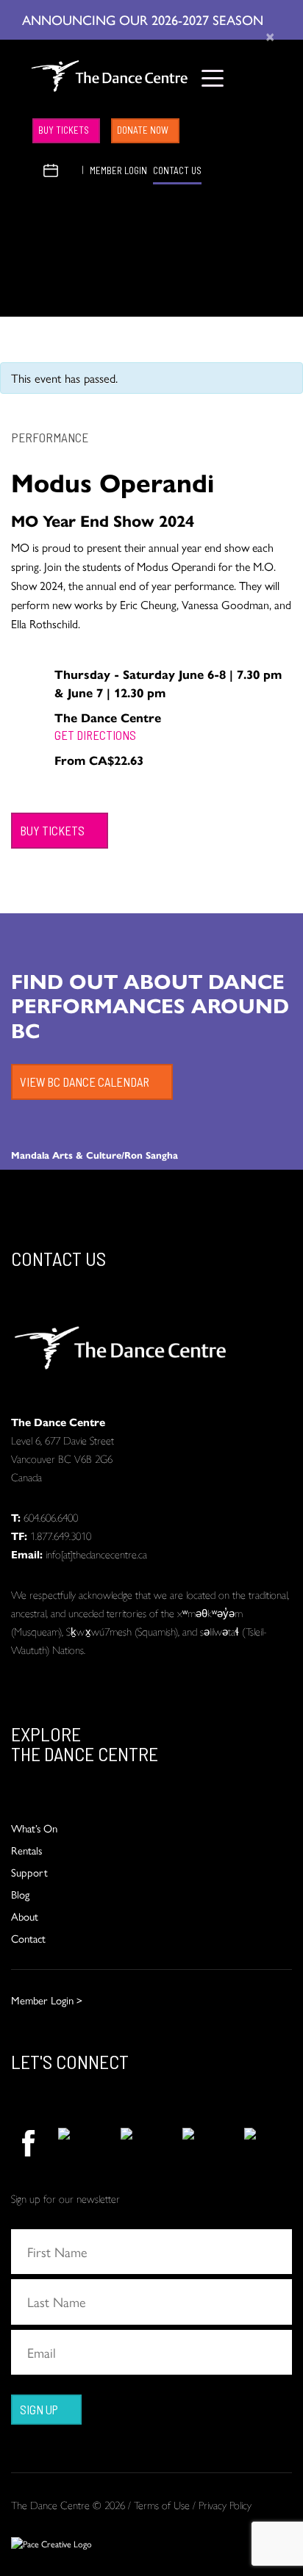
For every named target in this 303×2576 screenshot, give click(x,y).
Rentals (26, 1850)
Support (29, 1872)
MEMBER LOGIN (118, 170)
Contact (28, 1938)
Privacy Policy (225, 2504)
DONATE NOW (143, 130)
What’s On (34, 1828)
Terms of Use (162, 2504)
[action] (28, 2143)
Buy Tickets (64, 130)
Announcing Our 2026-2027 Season (145, 19)
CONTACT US (177, 170)
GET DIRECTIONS (95, 735)
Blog (20, 1894)
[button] (33, 169)
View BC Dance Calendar (85, 1082)
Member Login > (47, 2000)
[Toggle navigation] (213, 78)
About (25, 1916)
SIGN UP (39, 2409)
